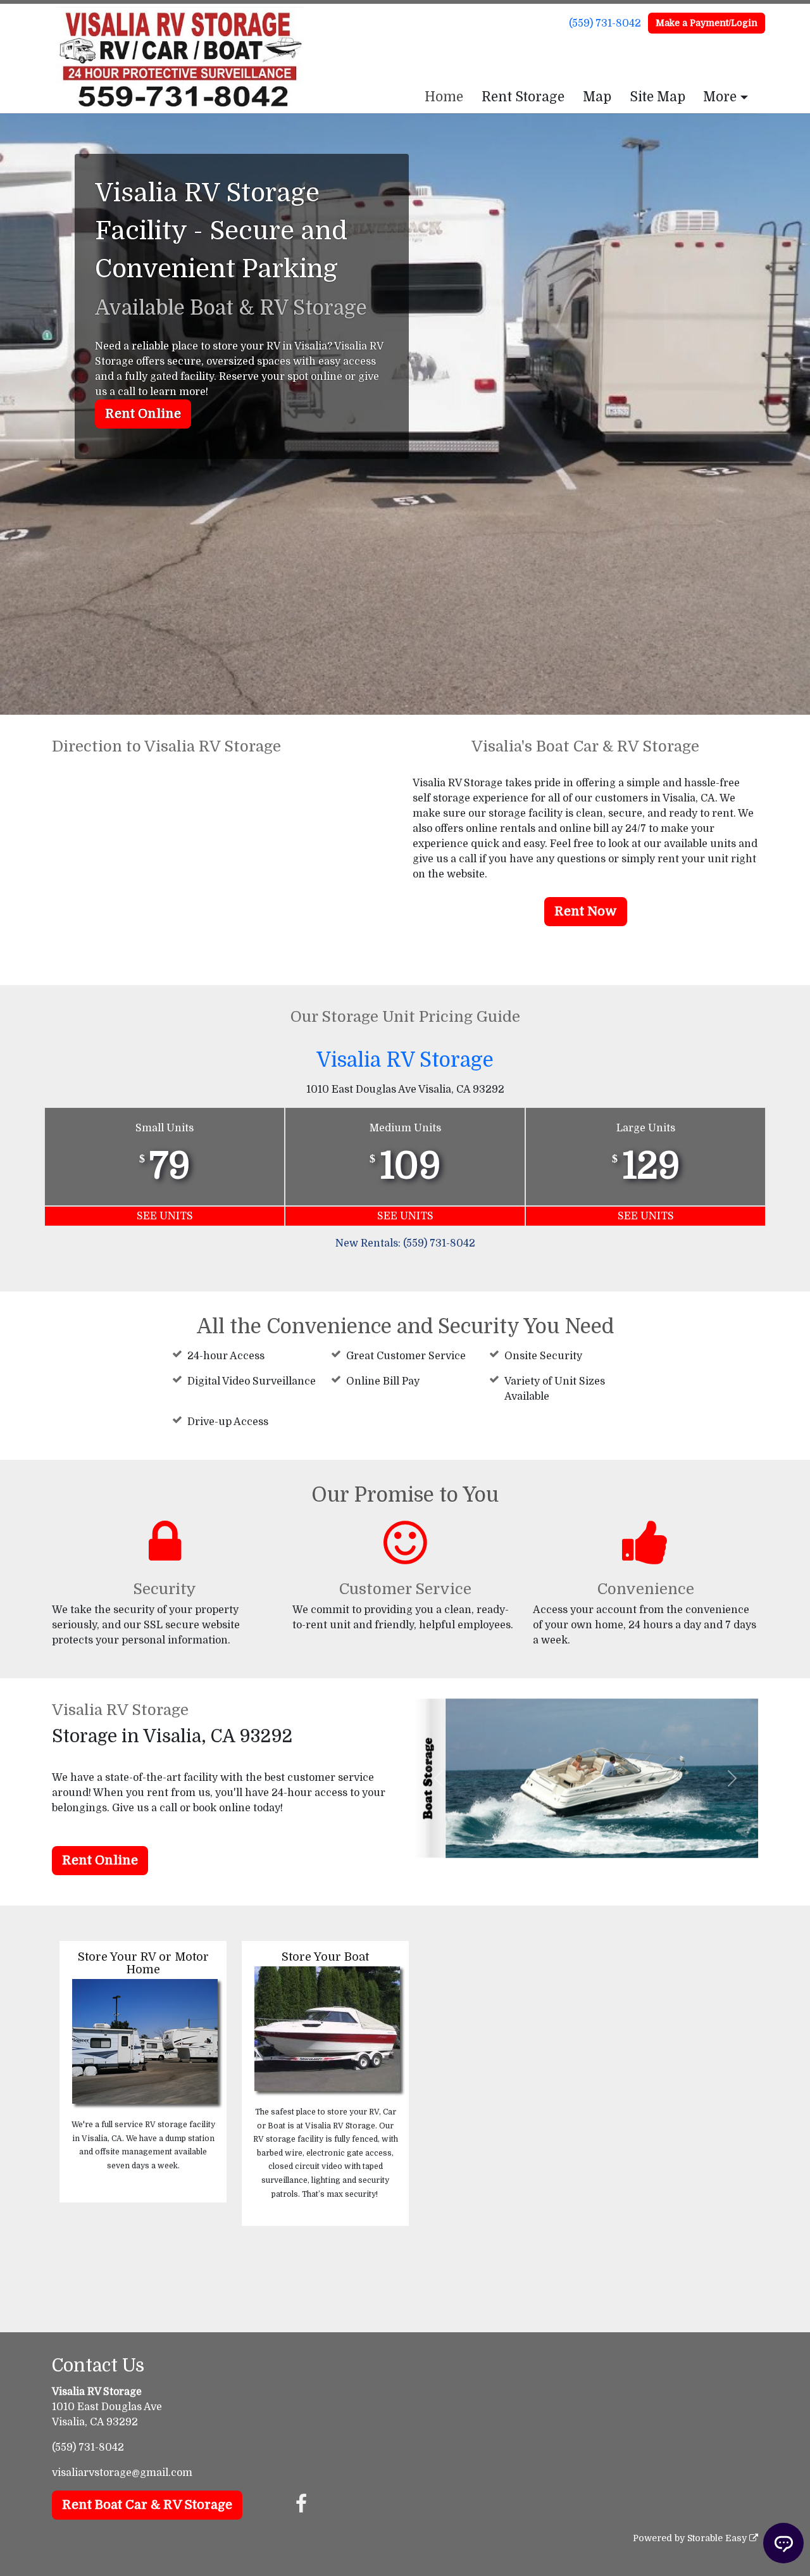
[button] (439, 1778)
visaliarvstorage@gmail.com (122, 2473)
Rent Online (143, 414)
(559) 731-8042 (605, 23)
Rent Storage (523, 97)
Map (597, 97)
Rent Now (586, 911)
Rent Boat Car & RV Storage (147, 2505)
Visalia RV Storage (405, 1060)
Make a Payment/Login (707, 23)
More (720, 97)
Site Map (657, 97)
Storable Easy (718, 2538)
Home (444, 97)
